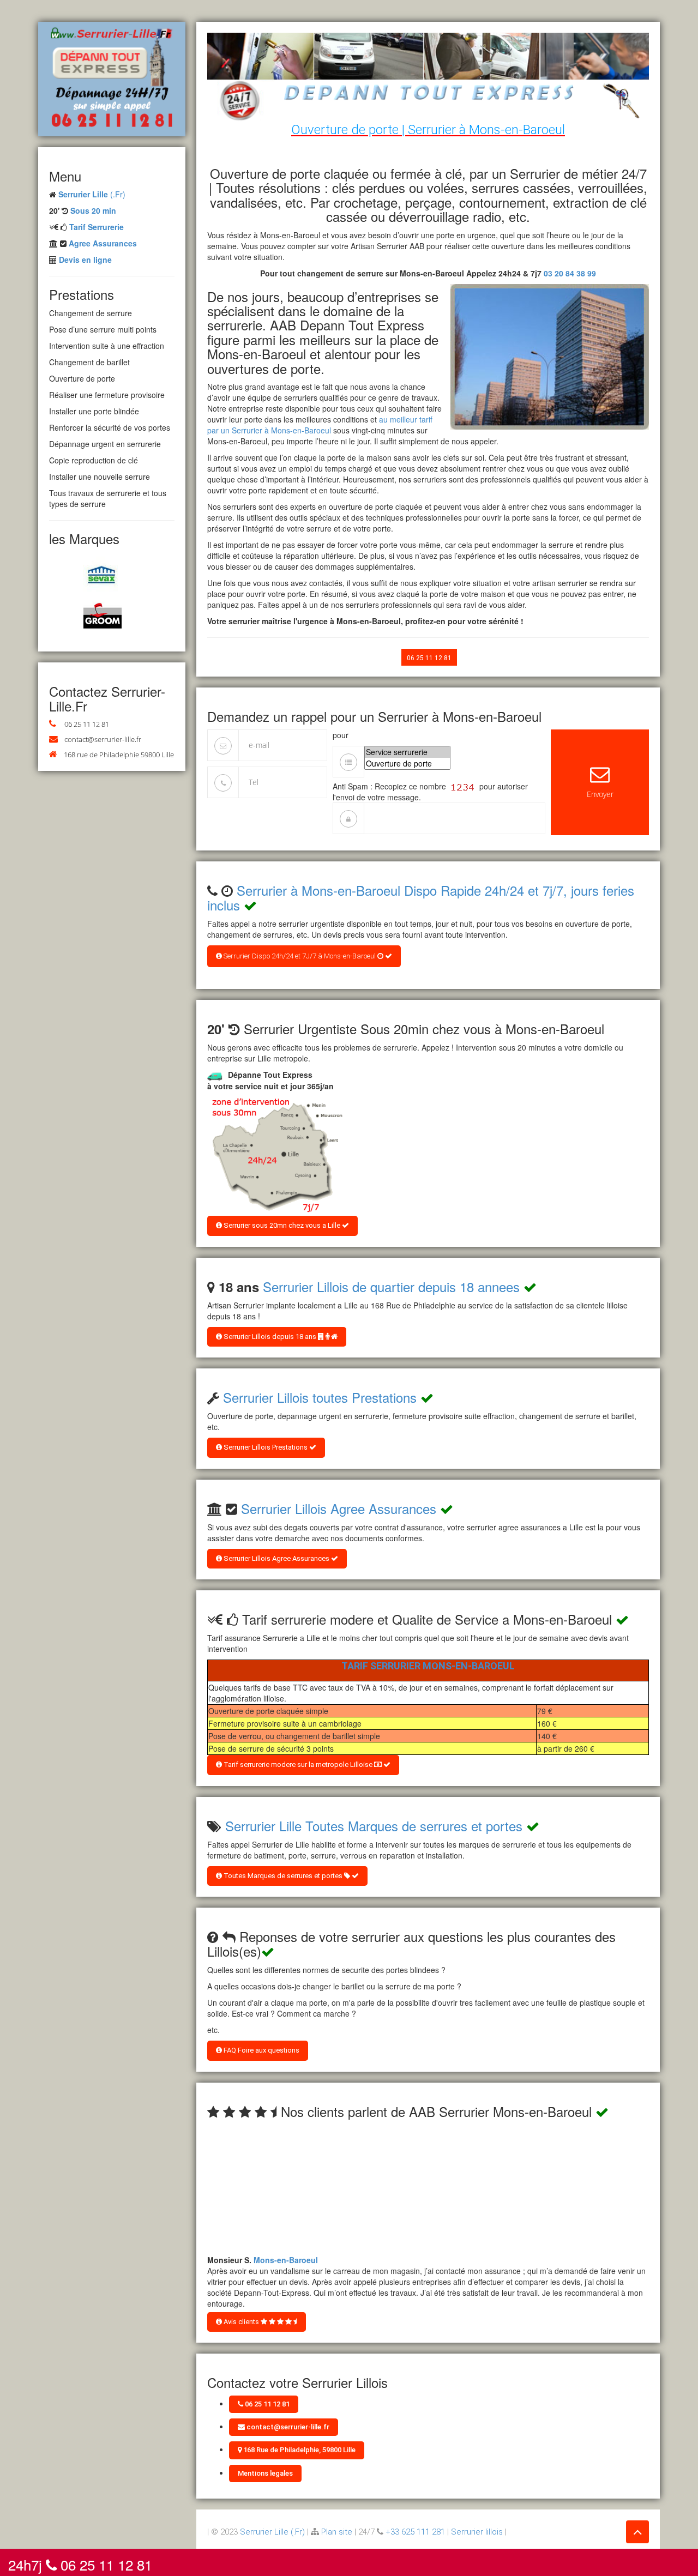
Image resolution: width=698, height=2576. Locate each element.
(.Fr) (92, 194)
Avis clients (241, 2322)
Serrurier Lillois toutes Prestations (320, 1397)
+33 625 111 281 (415, 2532)
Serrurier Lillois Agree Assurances (339, 1508)
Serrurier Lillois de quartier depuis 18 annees (391, 1286)
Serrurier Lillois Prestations (266, 1447)
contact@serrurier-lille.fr (103, 739)
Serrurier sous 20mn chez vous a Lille (282, 1225)
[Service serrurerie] (407, 752)
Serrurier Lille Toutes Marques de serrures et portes (374, 1826)
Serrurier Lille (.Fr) (272, 2532)
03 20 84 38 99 (570, 273)
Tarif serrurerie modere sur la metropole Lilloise (298, 1764)
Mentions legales (265, 2473)
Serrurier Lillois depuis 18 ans (270, 1337)
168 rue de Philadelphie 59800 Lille (119, 755)
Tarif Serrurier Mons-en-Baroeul (428, 1666)
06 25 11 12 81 (87, 724)
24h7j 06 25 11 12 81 (80, 2562)
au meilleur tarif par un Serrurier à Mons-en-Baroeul (320, 425)
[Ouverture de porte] (407, 764)
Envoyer (600, 794)
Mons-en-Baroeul (286, 2251)
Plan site (337, 2532)
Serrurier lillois (477, 2532)
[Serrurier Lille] (112, 78)
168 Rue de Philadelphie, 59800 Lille (299, 2450)
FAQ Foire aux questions (261, 2050)
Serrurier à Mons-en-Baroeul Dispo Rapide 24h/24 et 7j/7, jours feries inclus (421, 897)
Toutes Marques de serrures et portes (283, 1876)
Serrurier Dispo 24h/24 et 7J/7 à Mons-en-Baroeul (300, 956)
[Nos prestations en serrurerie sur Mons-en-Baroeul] (275, 1155)
